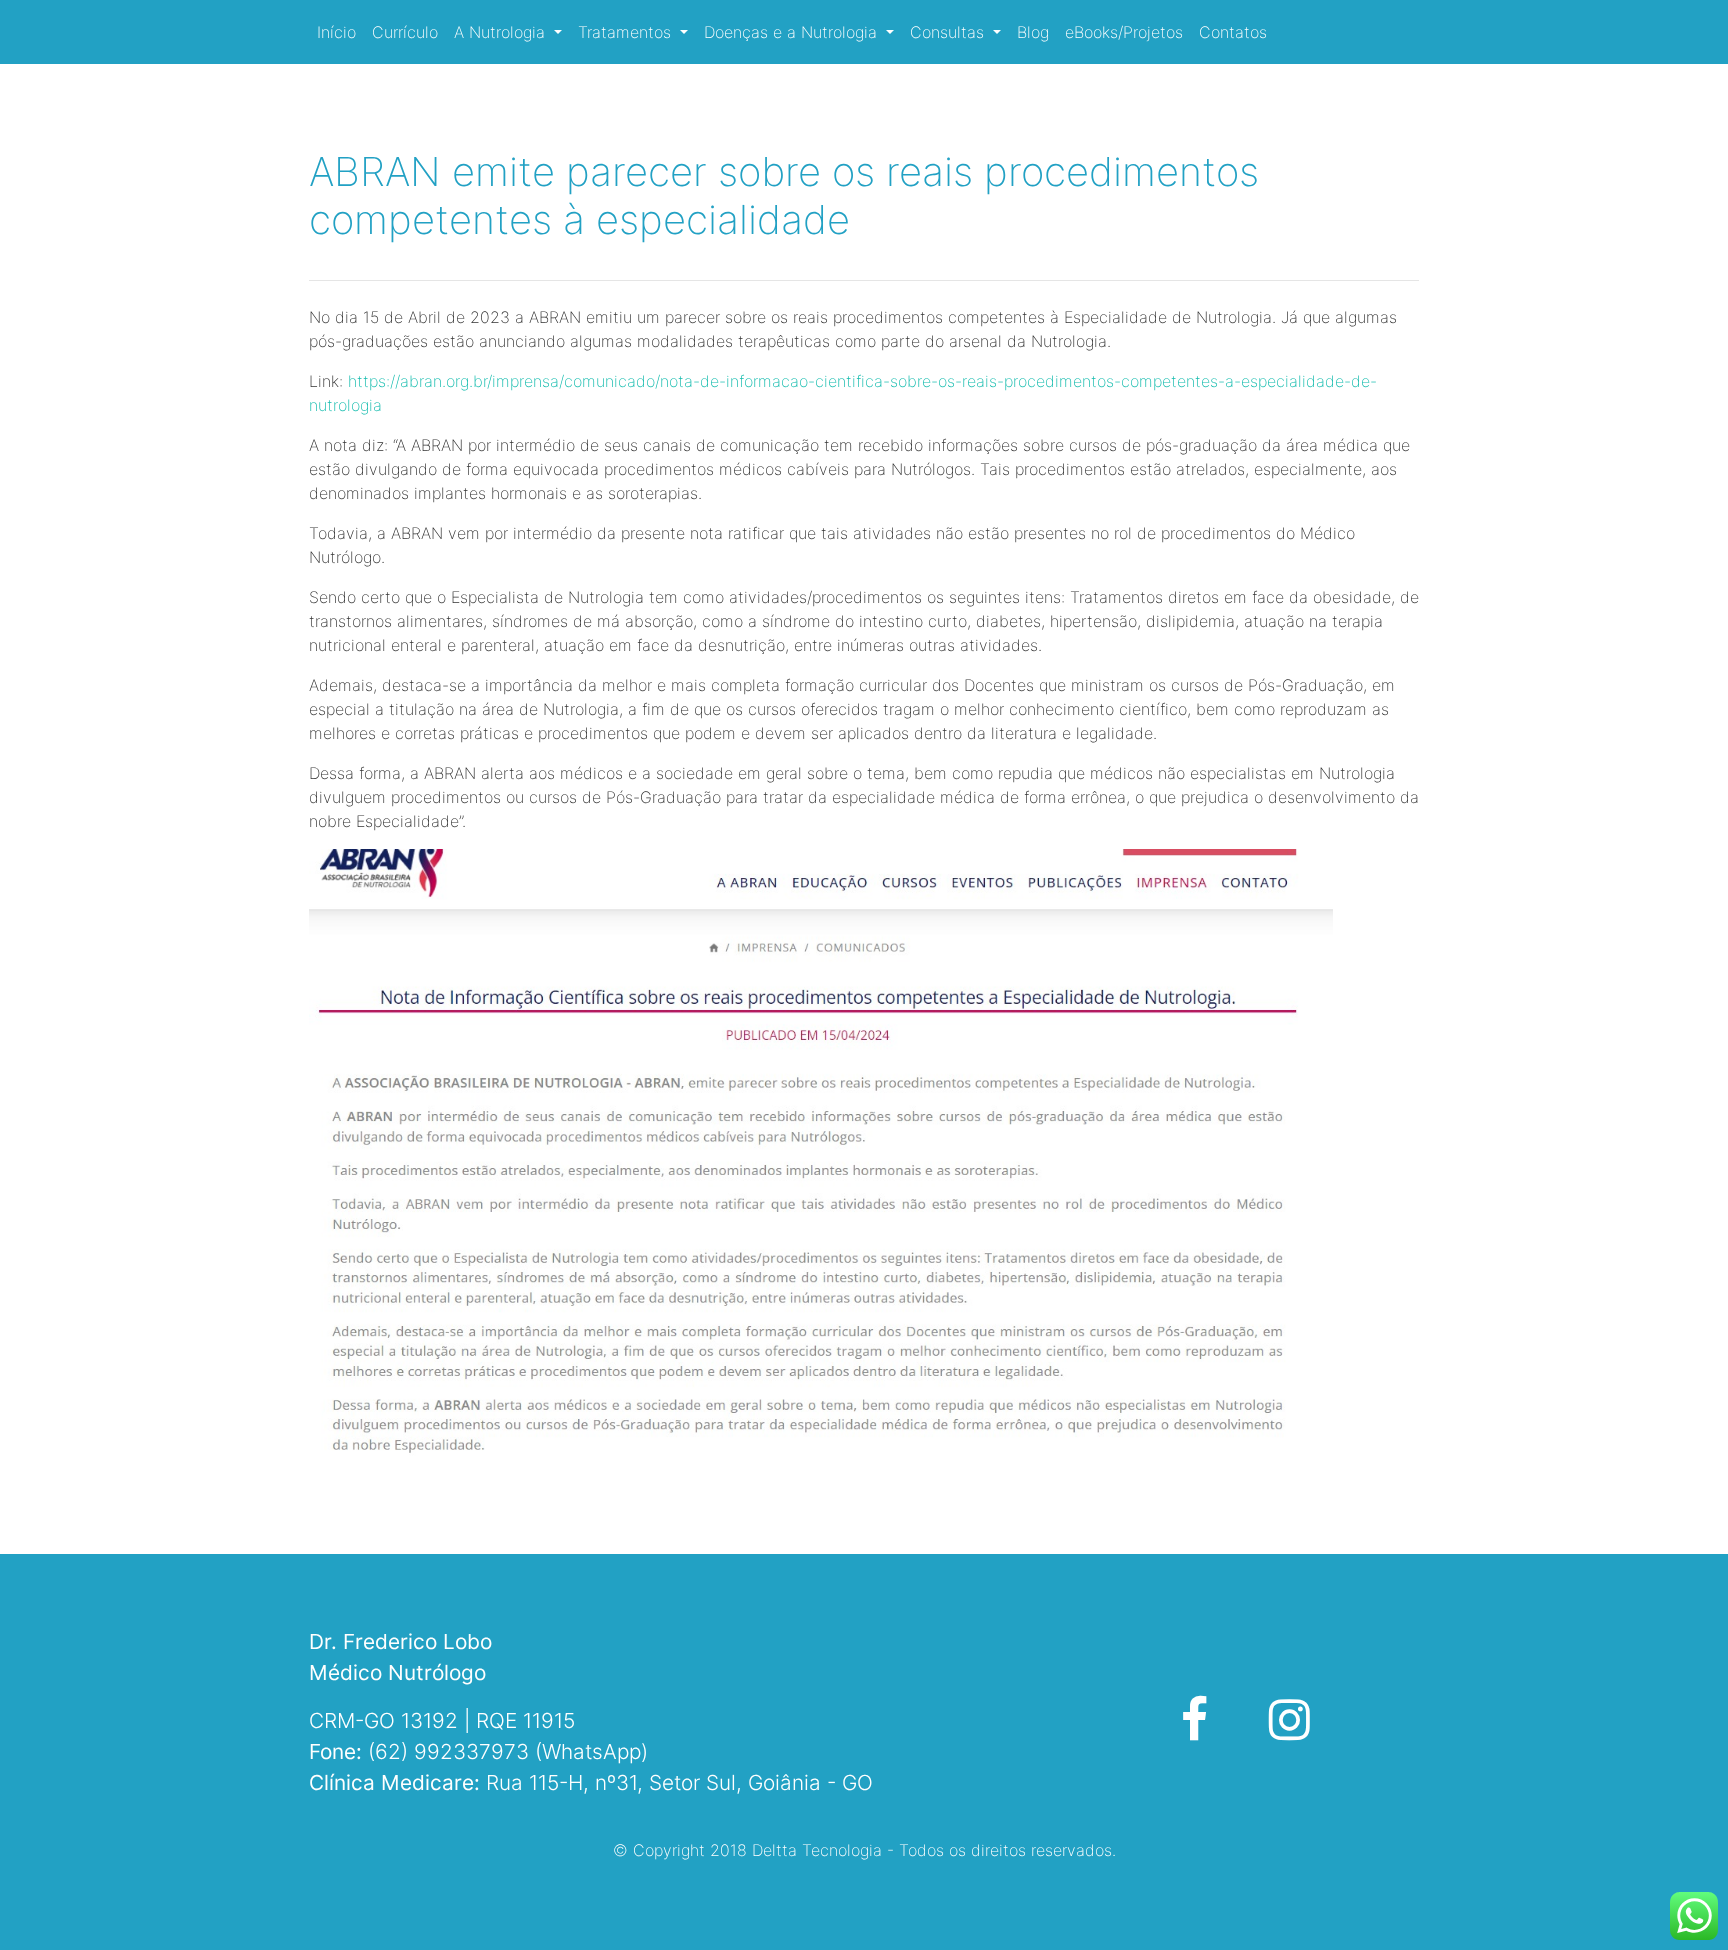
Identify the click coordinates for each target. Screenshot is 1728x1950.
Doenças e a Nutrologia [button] (793, 32)
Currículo (405, 32)
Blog (1033, 32)
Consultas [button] (949, 32)
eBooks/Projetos (1124, 32)
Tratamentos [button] (627, 32)
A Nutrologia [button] (502, 32)
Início (336, 32)
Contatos (1233, 32)
